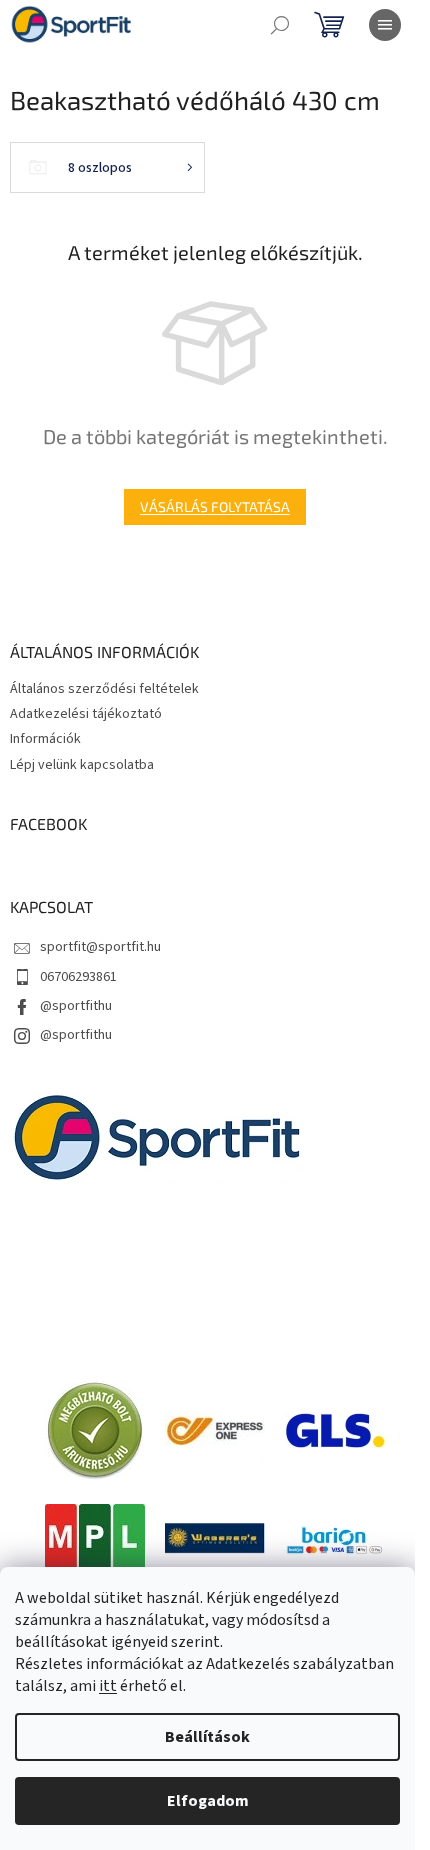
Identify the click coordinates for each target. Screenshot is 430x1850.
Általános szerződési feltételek (104, 689)
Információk (45, 739)
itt (108, 1686)
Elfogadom (208, 1801)
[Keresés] (280, 25)
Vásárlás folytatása (215, 506)
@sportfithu (76, 1006)
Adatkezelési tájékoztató (86, 714)
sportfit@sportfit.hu (100, 947)
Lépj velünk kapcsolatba (82, 765)
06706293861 (78, 977)
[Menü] (385, 25)
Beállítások (207, 1737)
